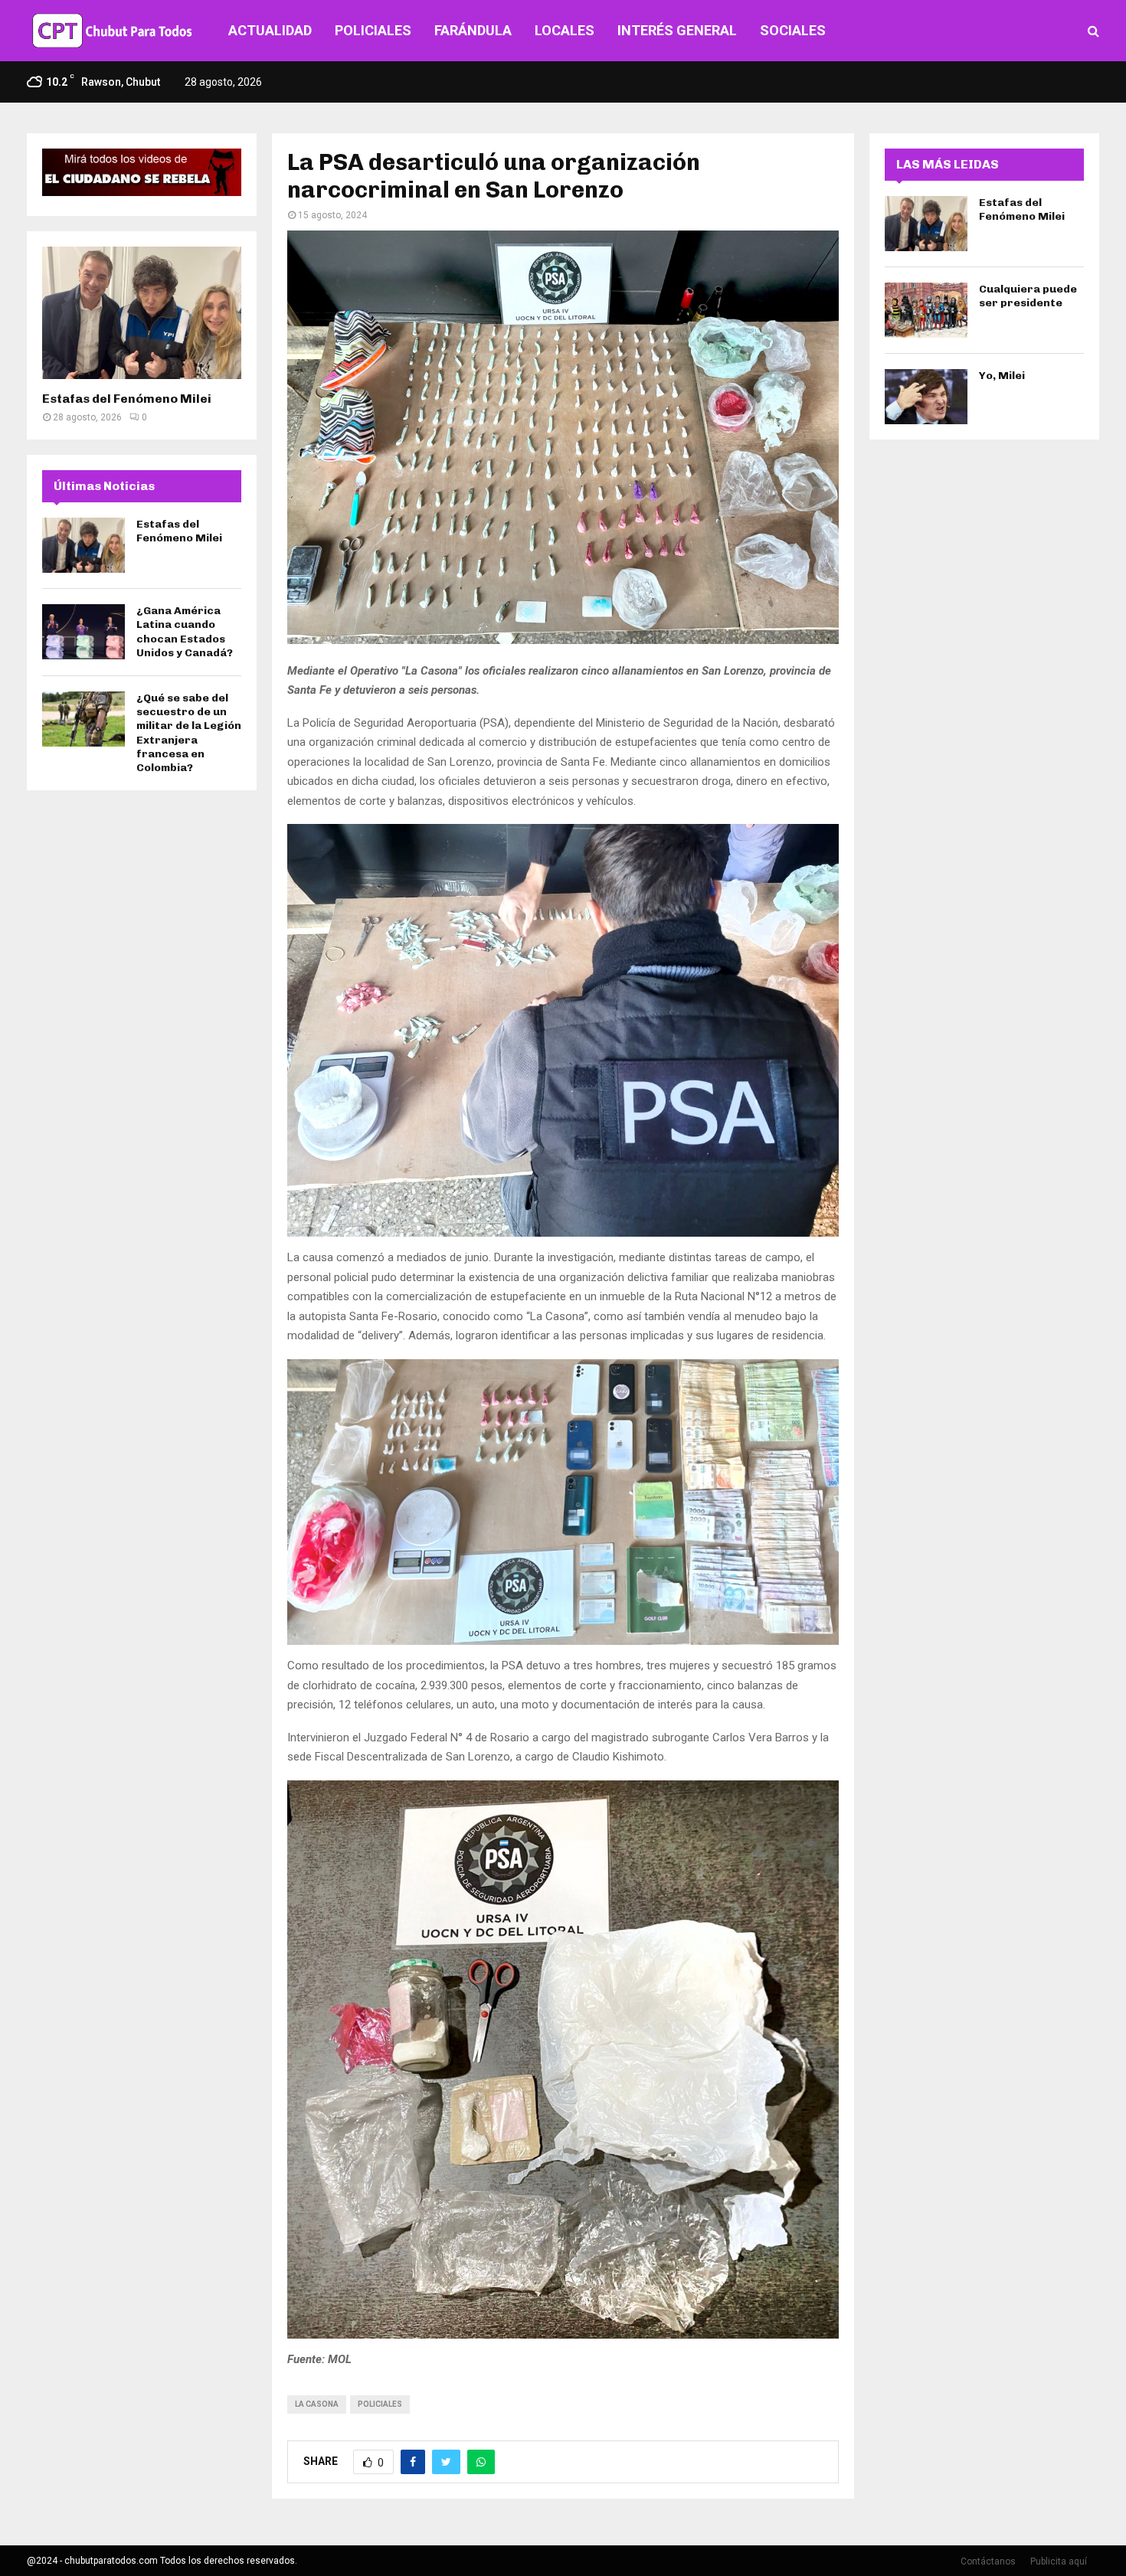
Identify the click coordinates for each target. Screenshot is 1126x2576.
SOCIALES (793, 30)
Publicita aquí (1059, 2561)
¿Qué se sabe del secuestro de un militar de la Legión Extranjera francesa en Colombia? (189, 733)
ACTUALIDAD (270, 30)
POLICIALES (373, 30)
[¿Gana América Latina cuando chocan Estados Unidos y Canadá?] (83, 632)
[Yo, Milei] (926, 397)
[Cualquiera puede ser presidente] (926, 310)
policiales (380, 2404)
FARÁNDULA (473, 30)
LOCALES (565, 30)
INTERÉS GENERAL (677, 30)
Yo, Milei (1002, 376)
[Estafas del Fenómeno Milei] (142, 313)
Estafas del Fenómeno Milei (127, 399)
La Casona (317, 2404)
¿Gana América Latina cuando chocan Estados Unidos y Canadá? (185, 632)
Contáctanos (988, 2561)
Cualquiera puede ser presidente (1028, 296)
